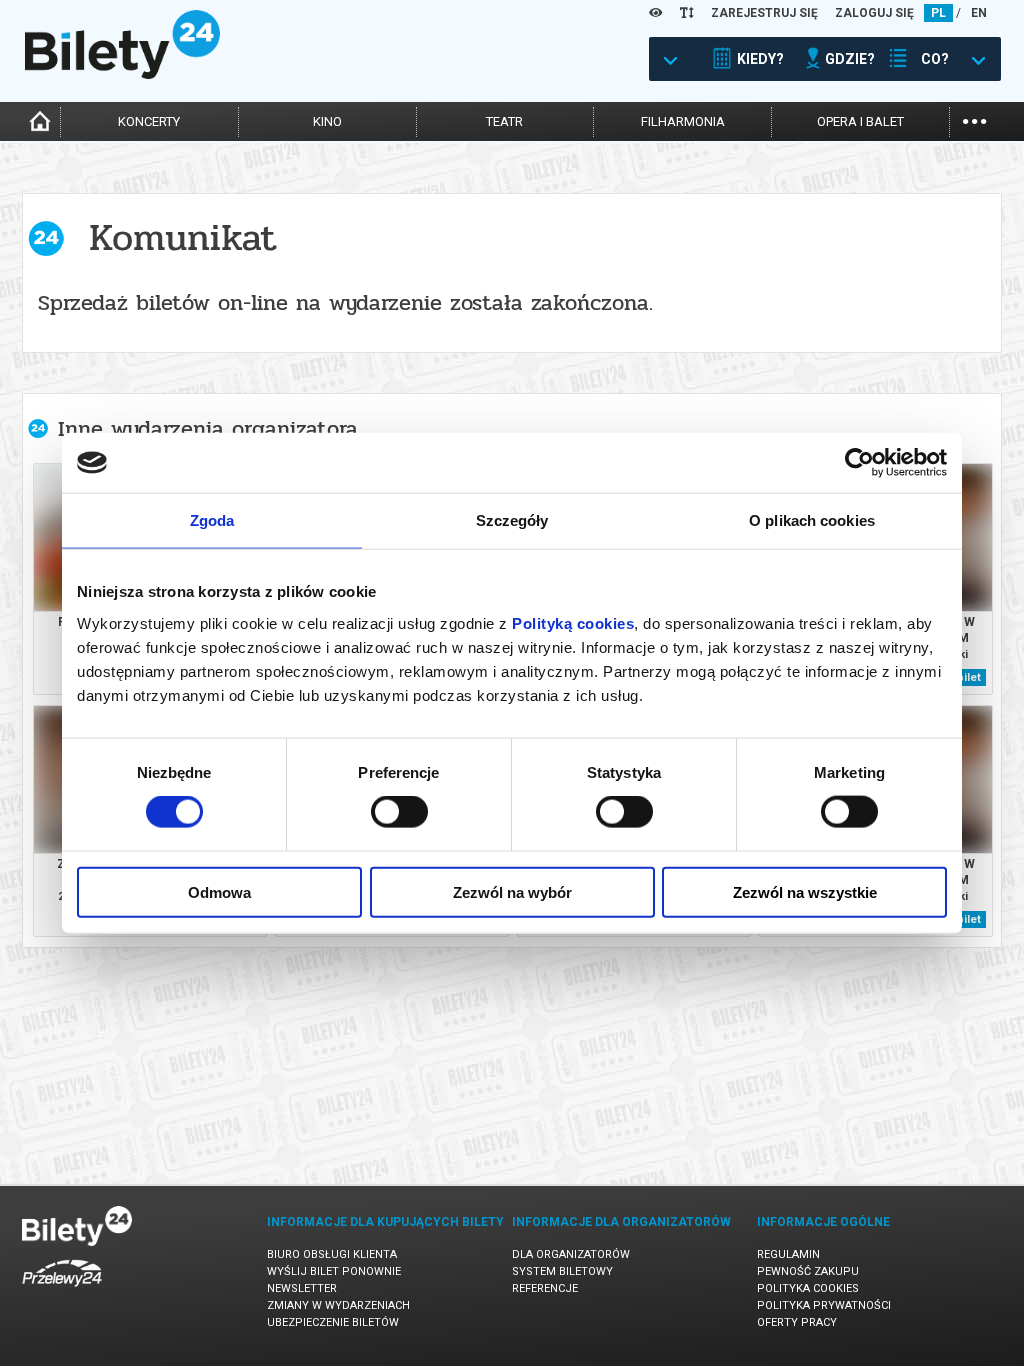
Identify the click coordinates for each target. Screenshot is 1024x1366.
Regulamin (788, 1254)
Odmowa (219, 891)
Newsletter (302, 1288)
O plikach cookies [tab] (812, 520)
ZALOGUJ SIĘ (874, 13)
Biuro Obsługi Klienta (332, 1254)
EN (979, 13)
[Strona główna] (122, 74)
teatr (504, 121)
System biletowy (562, 1271)
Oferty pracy (797, 1322)
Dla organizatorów (571, 1254)
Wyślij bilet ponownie (334, 1271)
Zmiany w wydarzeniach (338, 1305)
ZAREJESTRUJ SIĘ (764, 13)
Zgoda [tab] (212, 520)
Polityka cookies (808, 1288)
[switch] (399, 812)
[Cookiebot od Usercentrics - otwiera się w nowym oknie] (859, 463)
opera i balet (860, 121)
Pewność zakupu (808, 1271)
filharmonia (683, 121)
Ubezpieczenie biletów (333, 1322)
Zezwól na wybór (512, 891)
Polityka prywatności (824, 1305)
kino (327, 121)
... (974, 119)
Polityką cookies (573, 622)
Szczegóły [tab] (512, 520)
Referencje (545, 1288)
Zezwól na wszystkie (805, 891)
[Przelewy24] (62, 1290)
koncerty (149, 121)
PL (938, 13)
